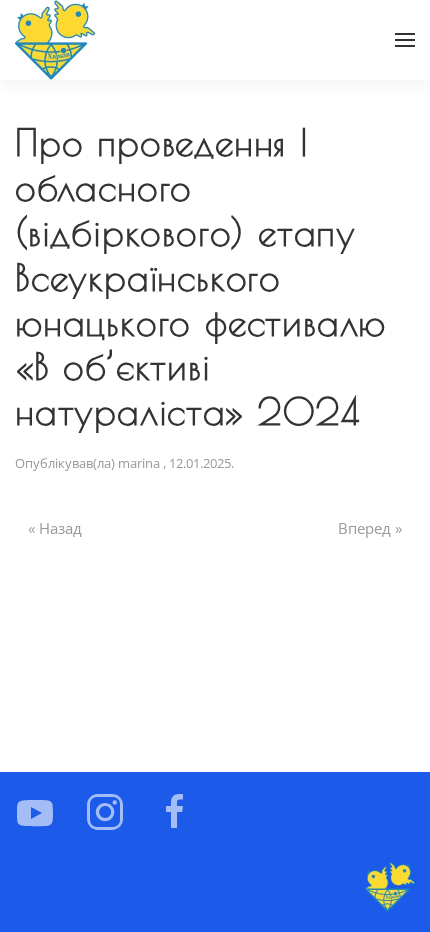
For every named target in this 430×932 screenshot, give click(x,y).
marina (139, 463)
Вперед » (370, 528)
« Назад (55, 528)
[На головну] (55, 40)
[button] (405, 40)
